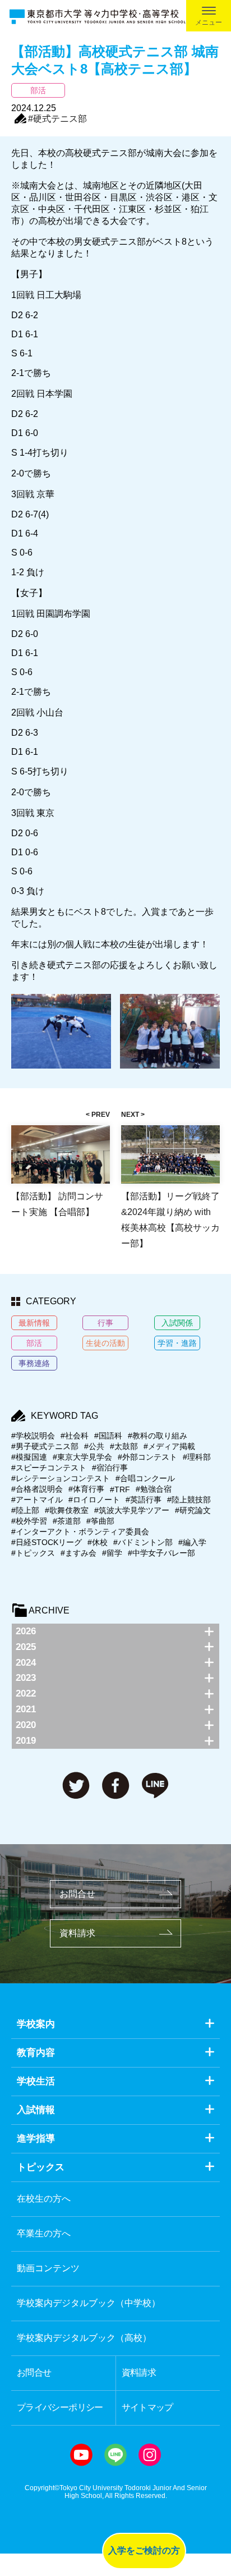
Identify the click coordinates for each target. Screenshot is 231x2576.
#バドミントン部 (143, 1542)
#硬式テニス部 (57, 119)
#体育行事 (86, 1489)
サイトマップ (147, 2407)
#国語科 (108, 1436)
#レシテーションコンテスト (61, 1478)
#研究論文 (193, 1510)
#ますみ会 (78, 1553)
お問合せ (77, 1894)
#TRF (120, 1489)
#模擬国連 (29, 1457)
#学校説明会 (33, 1436)
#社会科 (75, 1436)
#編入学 (192, 1542)
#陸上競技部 (189, 1500)
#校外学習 (29, 1521)
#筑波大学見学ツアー (132, 1510)
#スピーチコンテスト (49, 1468)
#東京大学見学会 (82, 1457)
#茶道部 (67, 1521)
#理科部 (197, 1457)
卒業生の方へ (44, 2233)
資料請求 (77, 1933)
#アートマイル (37, 1500)
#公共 (94, 1446)
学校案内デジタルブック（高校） (84, 2338)
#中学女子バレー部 (161, 1553)
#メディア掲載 (169, 1446)
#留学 (112, 1553)
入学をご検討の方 (144, 2550)
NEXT (130, 1115)
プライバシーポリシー (60, 2407)
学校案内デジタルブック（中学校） (89, 2303)
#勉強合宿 (154, 1489)
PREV (101, 1115)
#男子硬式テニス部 (45, 1446)
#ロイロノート (94, 1500)
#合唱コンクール (145, 1478)
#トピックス (33, 1553)
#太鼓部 (124, 1446)
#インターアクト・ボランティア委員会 (80, 1532)
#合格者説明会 (37, 1489)
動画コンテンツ (48, 2268)
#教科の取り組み (158, 1436)
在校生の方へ (44, 2199)
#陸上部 (25, 1510)
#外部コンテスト (147, 1457)
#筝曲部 (100, 1521)
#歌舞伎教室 (67, 1510)
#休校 (98, 1542)
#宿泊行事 (110, 1468)
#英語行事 (144, 1500)
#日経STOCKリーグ (47, 1542)
